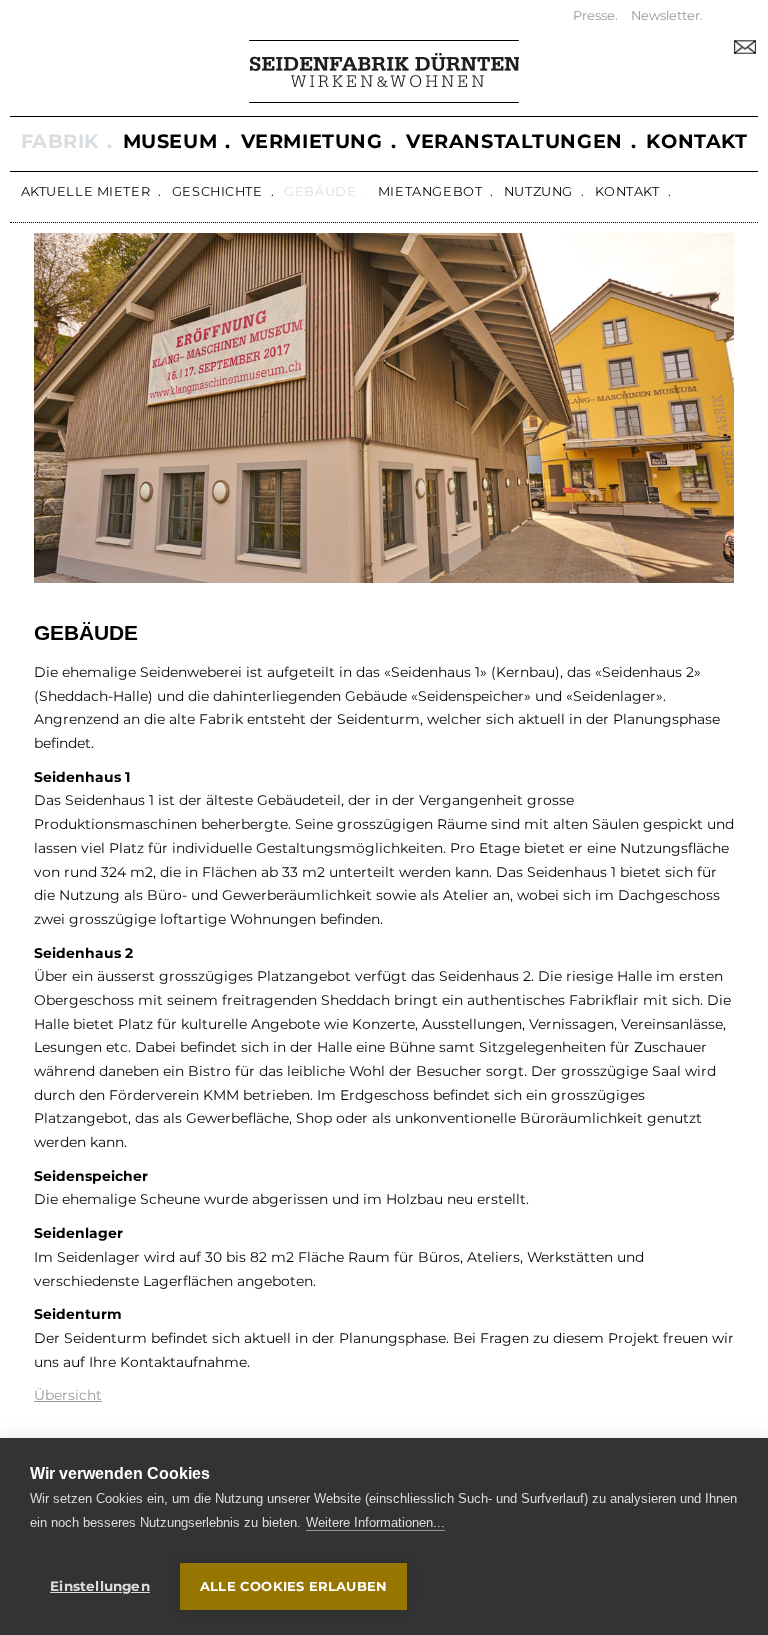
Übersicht (68, 1395)
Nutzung (538, 191)
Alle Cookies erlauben (293, 1586)
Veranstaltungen (514, 141)
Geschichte (217, 191)
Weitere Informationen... (375, 1522)
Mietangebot (430, 191)
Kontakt (627, 191)
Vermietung (312, 141)
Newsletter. (667, 15)
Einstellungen (100, 1586)
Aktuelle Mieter (86, 191)
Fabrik (60, 141)
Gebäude (320, 191)
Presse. (595, 15)
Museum (170, 141)
